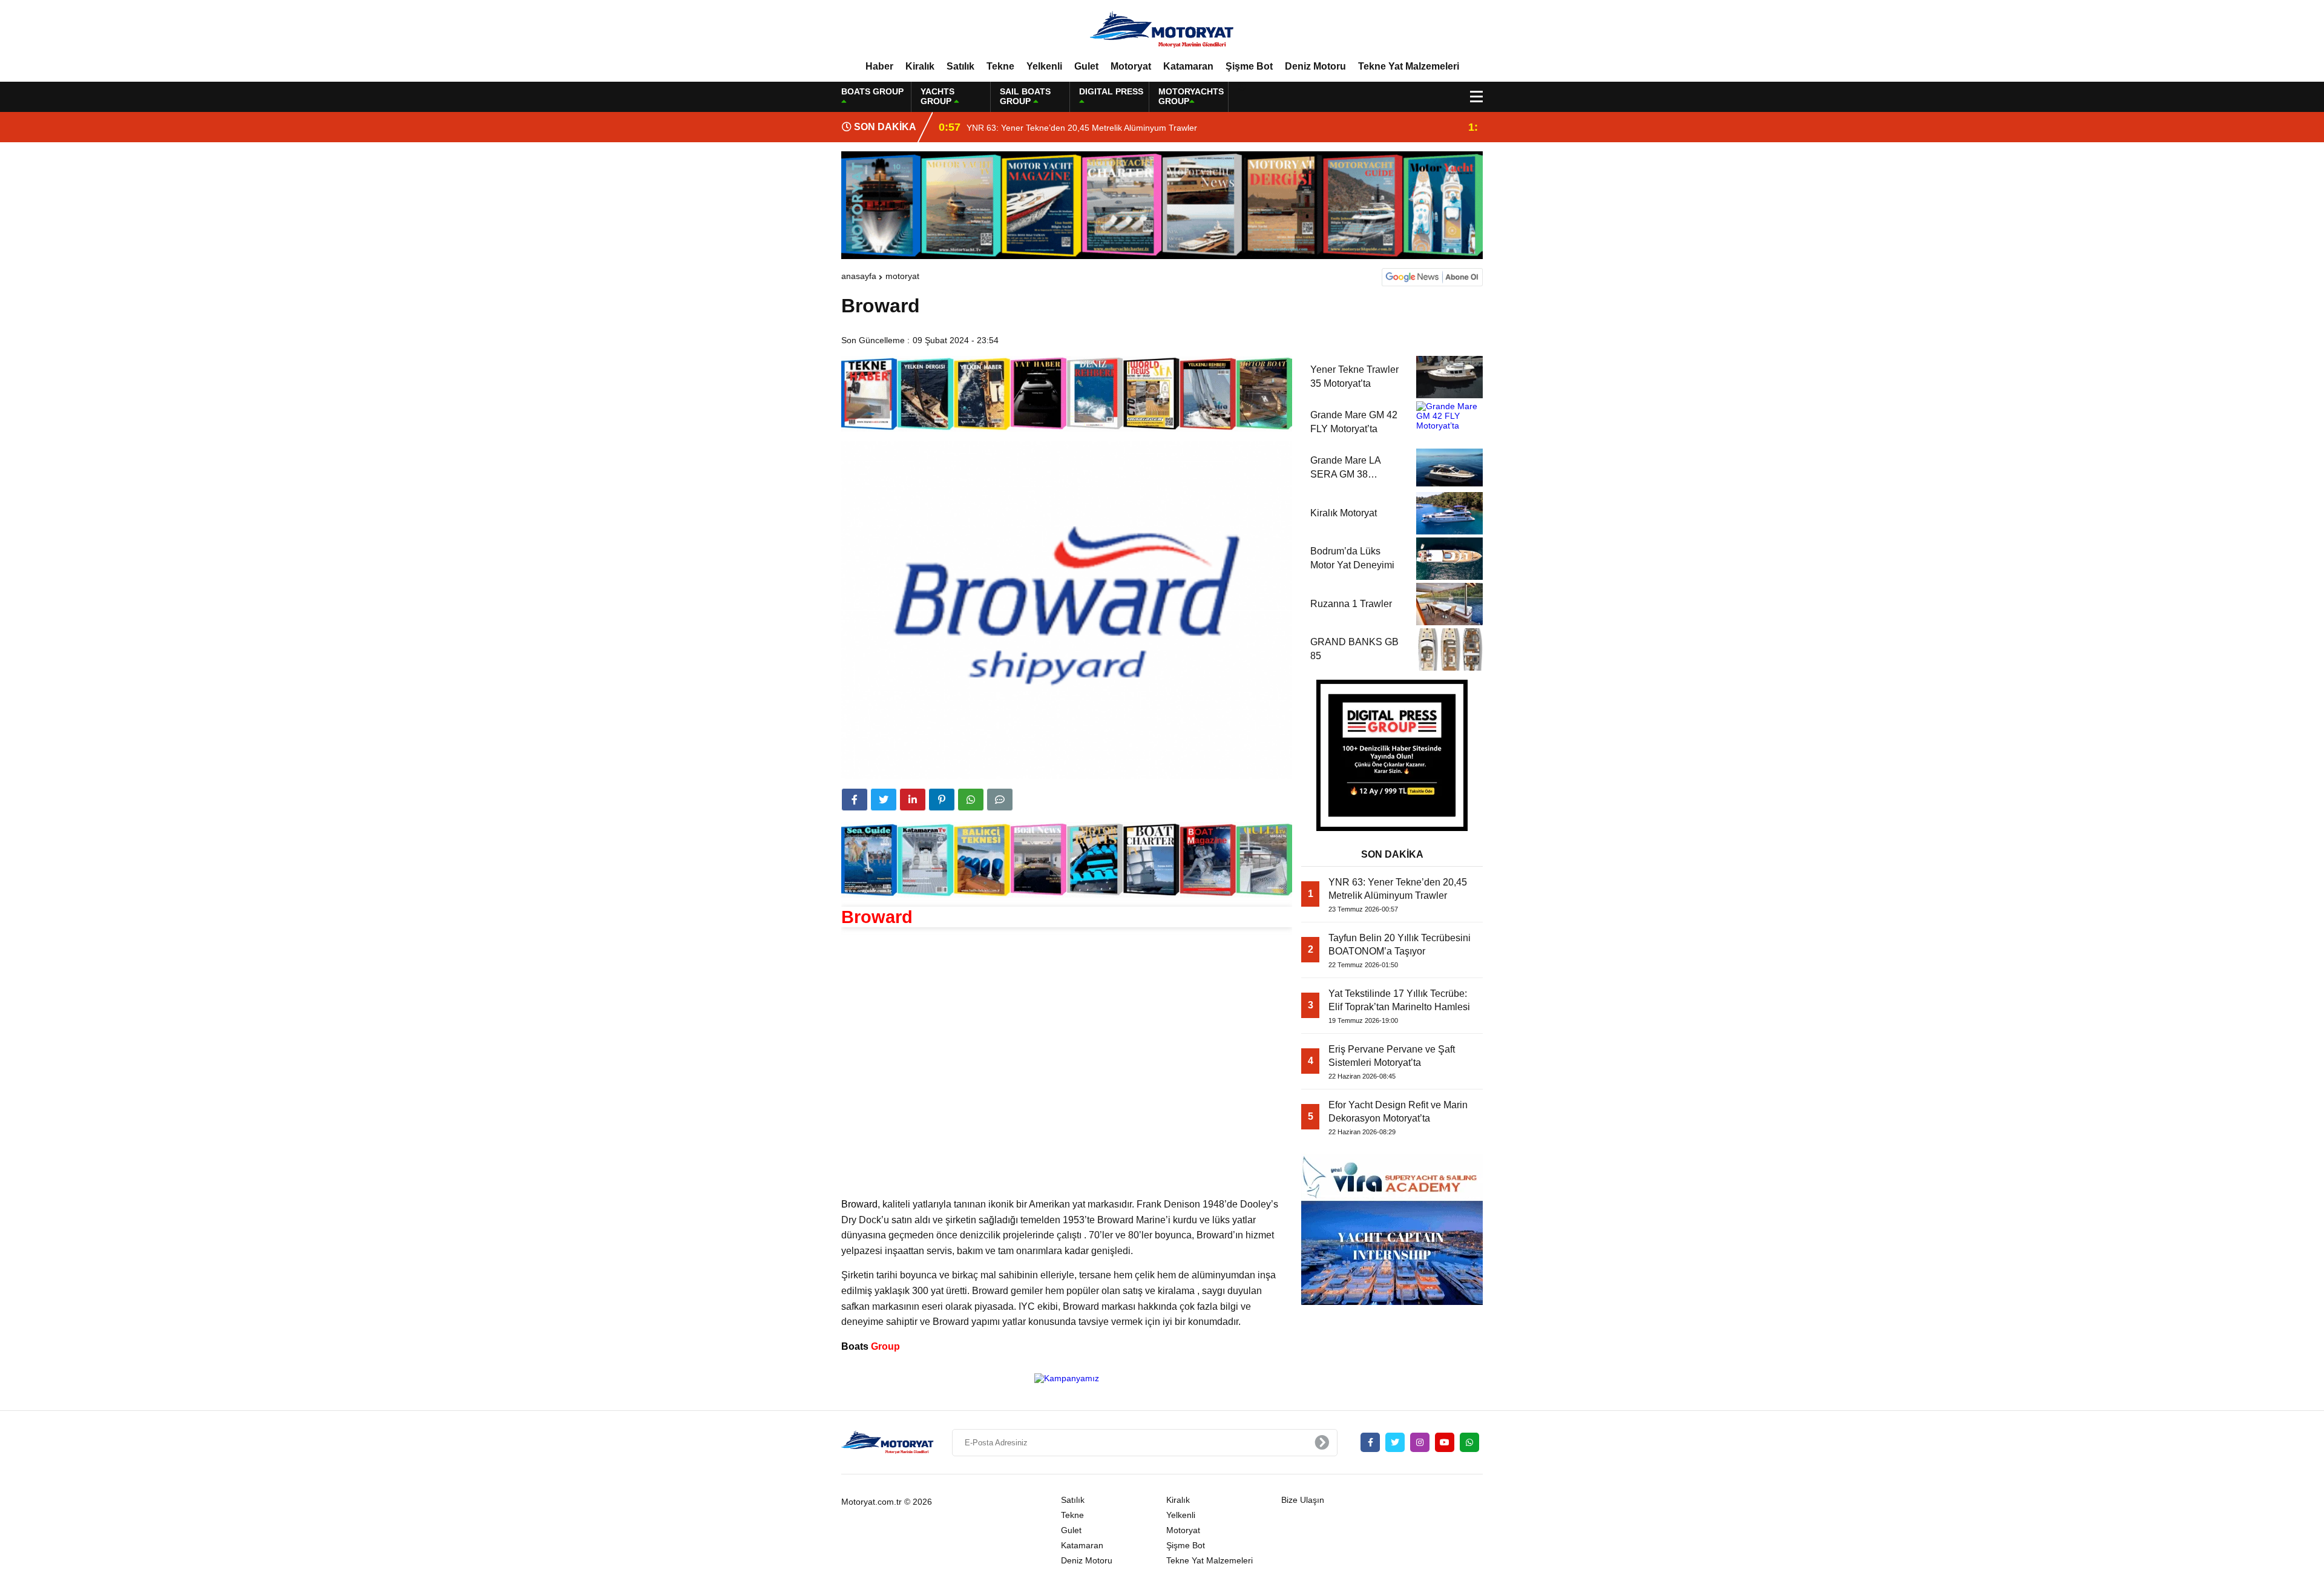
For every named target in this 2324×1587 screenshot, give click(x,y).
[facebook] (855, 800)
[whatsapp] (1469, 1442)
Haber (879, 66)
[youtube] (1445, 1442)
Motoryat (1131, 66)
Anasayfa (859, 276)
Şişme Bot (1249, 66)
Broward (859, 1204)
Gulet (1086, 66)
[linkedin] (913, 800)
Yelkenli (1044, 66)
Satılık (960, 66)
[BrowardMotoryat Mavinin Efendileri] (1162, 30)
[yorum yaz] (1000, 800)
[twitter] (884, 800)
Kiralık (920, 66)
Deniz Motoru (1315, 66)
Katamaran (1188, 66)
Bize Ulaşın (1303, 1500)
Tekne (1000, 66)
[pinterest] (942, 800)
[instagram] (1420, 1442)
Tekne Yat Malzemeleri (1409, 66)
